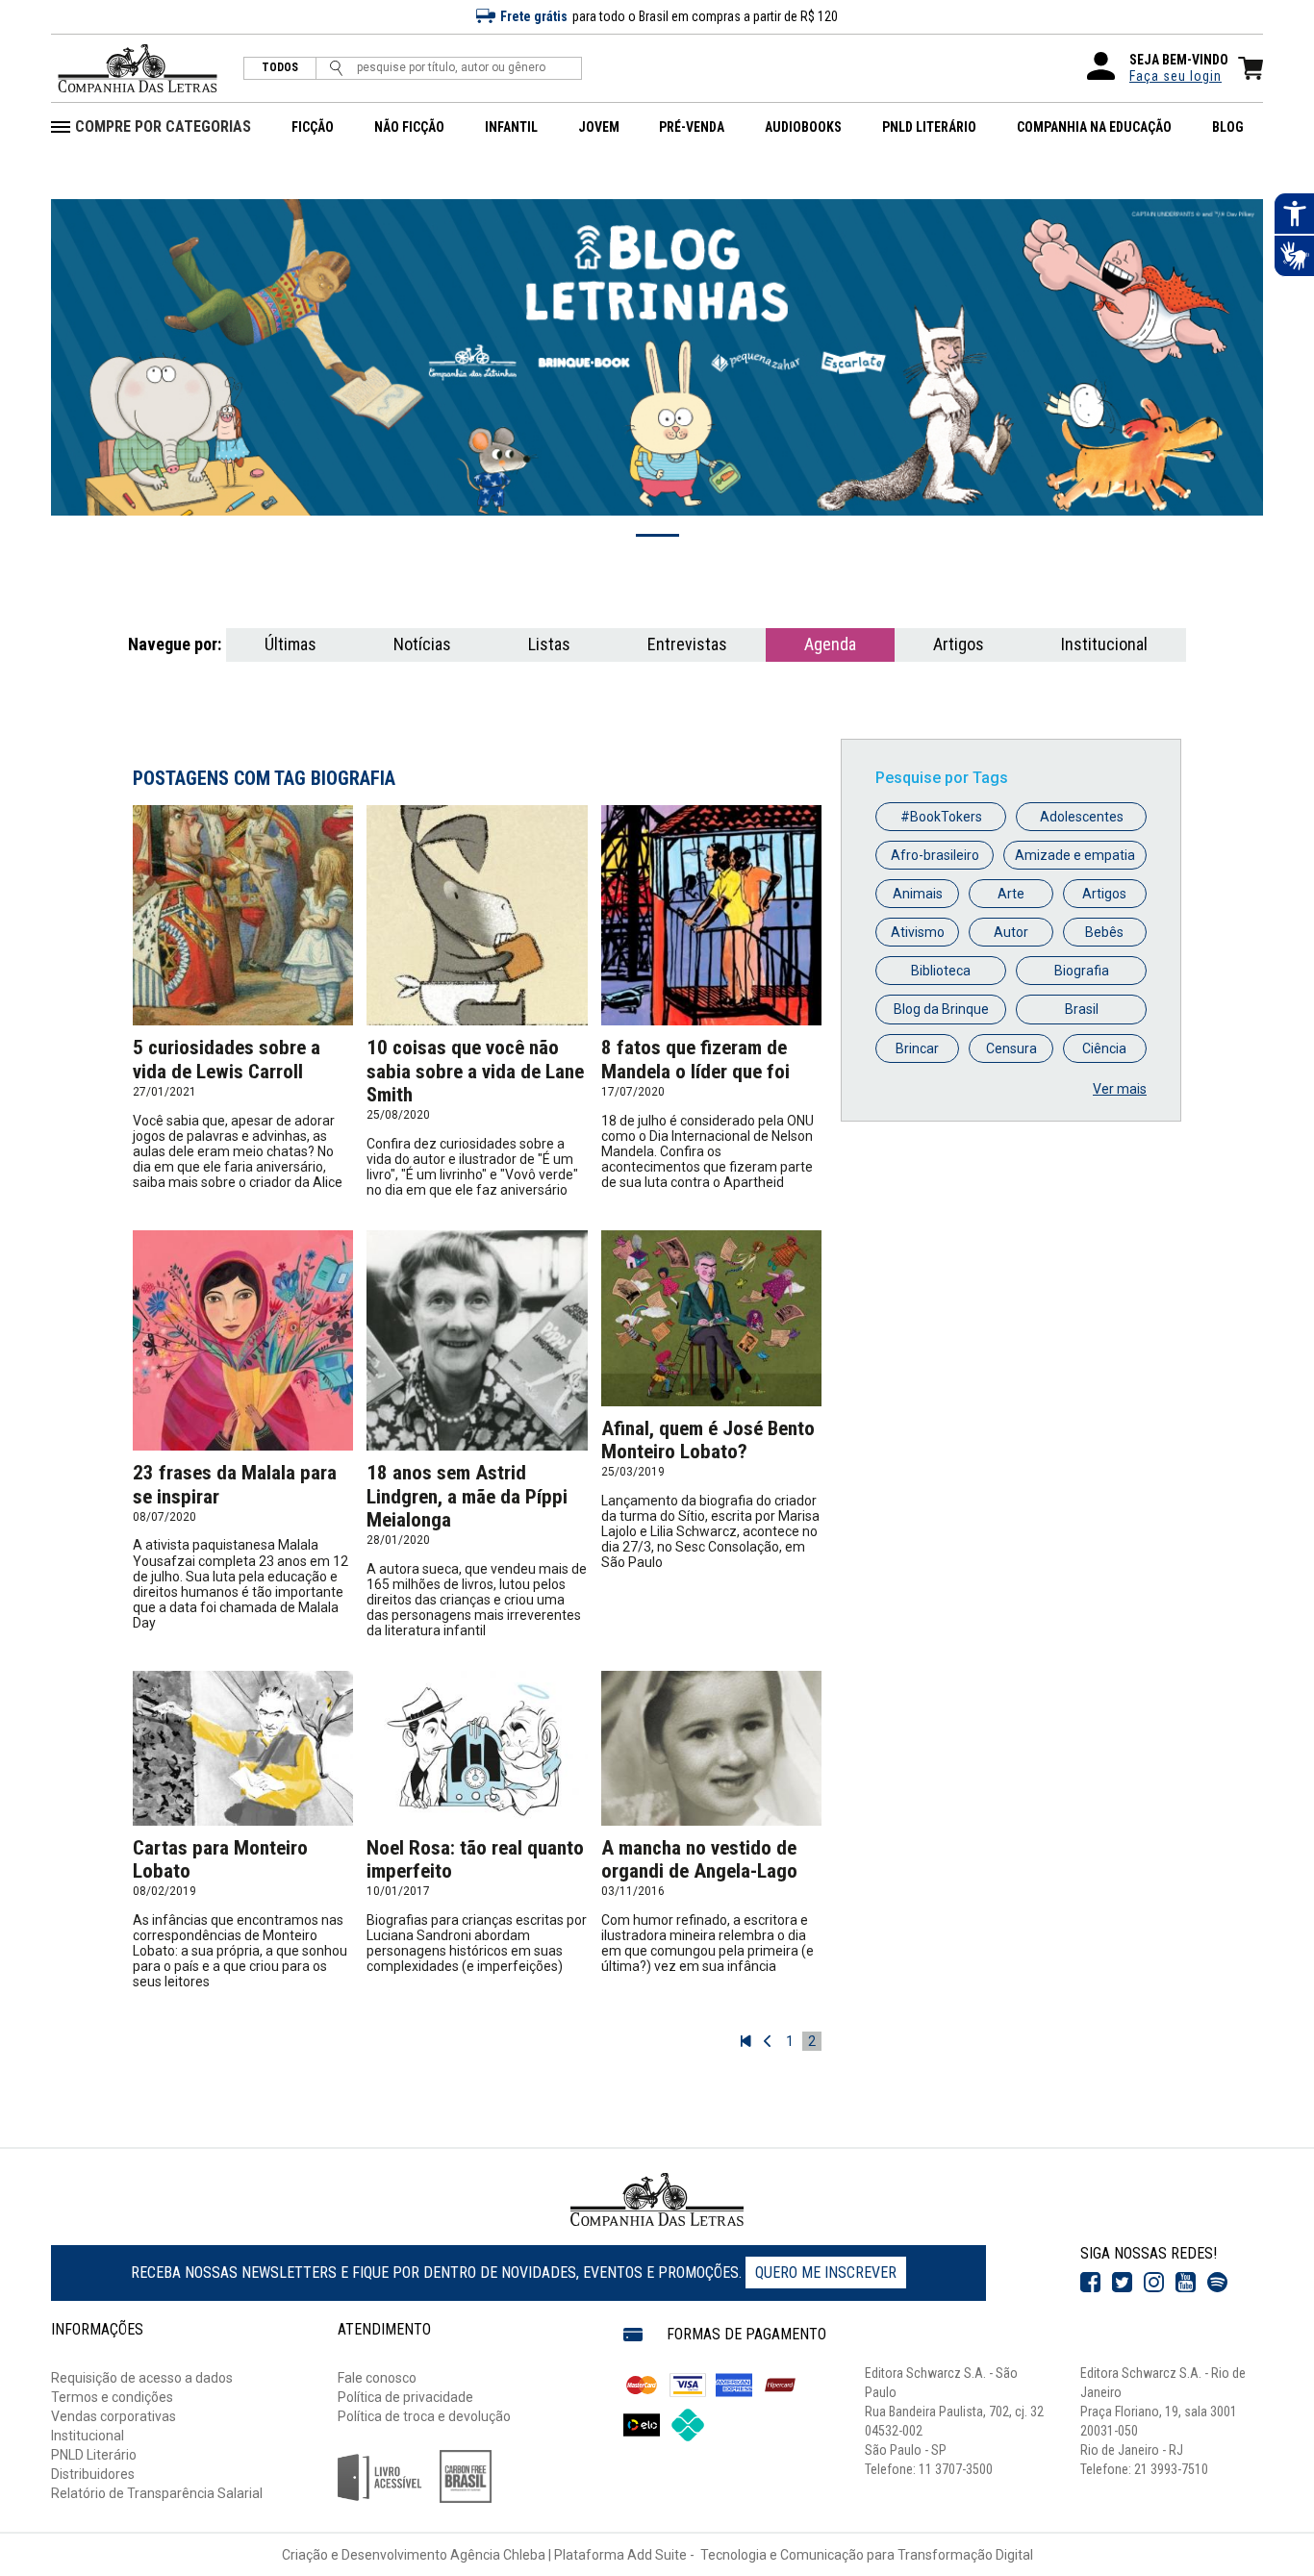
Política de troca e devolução (424, 2416)
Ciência (1104, 1048)
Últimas (291, 644)
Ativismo (918, 932)
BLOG (1228, 127)
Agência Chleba (498, 2555)
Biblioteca (941, 971)
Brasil (1082, 1009)
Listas (549, 644)
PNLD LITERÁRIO (929, 127)
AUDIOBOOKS (803, 127)
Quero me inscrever (826, 2273)
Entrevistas (687, 644)
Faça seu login (1175, 76)
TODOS (280, 68)
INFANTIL (511, 127)
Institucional (1104, 644)
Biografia (1082, 971)
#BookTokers (941, 817)
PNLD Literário (94, 2455)
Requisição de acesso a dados (142, 2378)
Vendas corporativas (114, 2416)
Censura (1011, 1048)
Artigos (959, 644)
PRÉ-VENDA (692, 127)
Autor (1011, 932)
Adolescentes (1082, 817)
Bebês (1104, 932)
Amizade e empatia (1075, 855)
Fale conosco (377, 2378)
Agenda (830, 644)
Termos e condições (112, 2397)
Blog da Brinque (941, 1009)
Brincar (917, 1048)
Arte (1011, 894)
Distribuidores (93, 2474)
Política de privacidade (405, 2397)
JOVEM (599, 127)
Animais (918, 894)
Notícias (422, 644)
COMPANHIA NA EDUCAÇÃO (1094, 127)
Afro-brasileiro (935, 855)
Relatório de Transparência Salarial (157, 2493)
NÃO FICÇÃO (409, 127)
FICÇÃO (313, 127)
